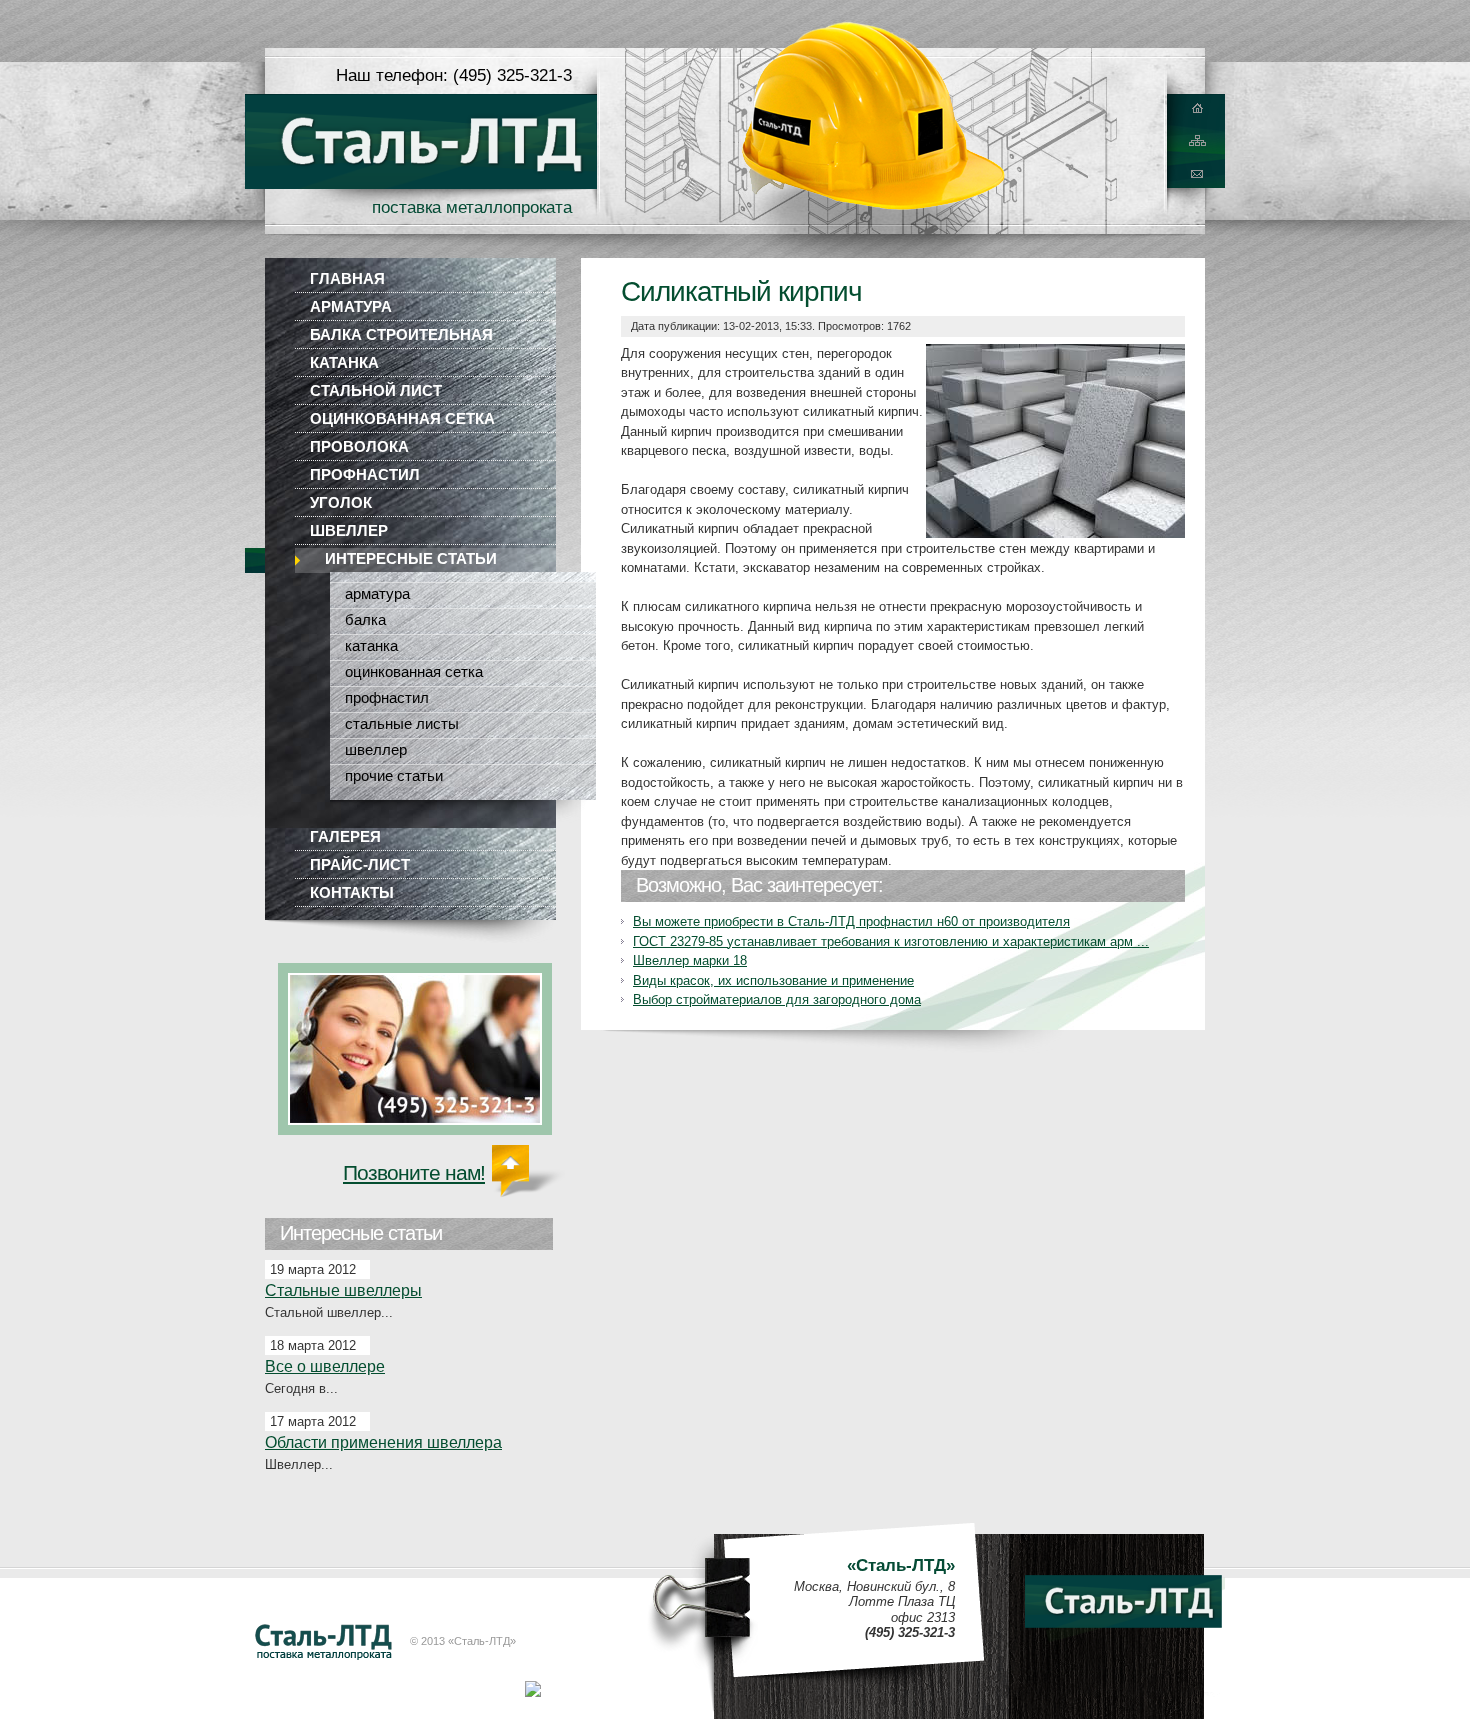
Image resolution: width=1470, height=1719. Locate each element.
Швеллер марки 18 (690, 960)
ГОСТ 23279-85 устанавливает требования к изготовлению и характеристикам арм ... (891, 941)
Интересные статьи (411, 558)
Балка (365, 619)
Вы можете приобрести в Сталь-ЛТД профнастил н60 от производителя (851, 921)
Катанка (344, 362)
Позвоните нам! (414, 1172)
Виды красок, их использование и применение (773, 980)
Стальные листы (402, 723)
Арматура (351, 306)
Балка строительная (401, 334)
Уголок (341, 502)
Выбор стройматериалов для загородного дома (777, 999)
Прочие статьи (394, 775)
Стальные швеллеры (343, 1290)
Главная (347, 278)
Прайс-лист (360, 864)
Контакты (352, 892)
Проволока (359, 446)
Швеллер (349, 530)
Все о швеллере (325, 1366)
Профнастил (365, 474)
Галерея (345, 836)
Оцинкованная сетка (402, 418)
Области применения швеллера (383, 1442)
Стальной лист (376, 390)
